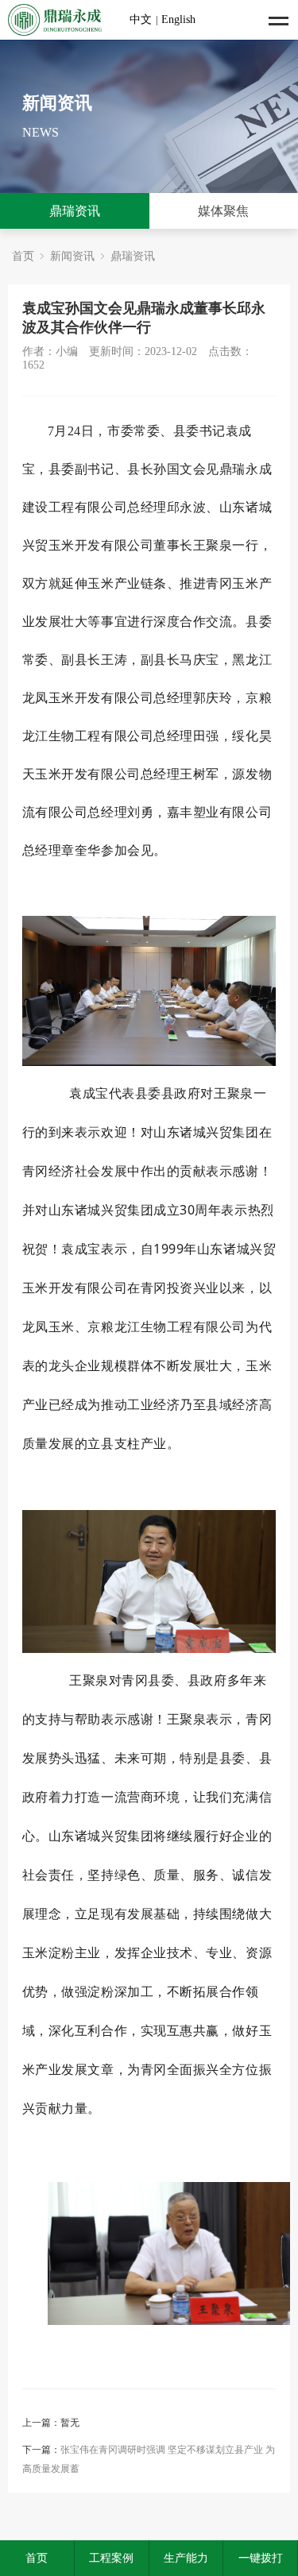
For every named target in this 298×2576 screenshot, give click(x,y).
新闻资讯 (72, 256)
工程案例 (111, 2558)
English (178, 19)
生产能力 (186, 2558)
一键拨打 (261, 2558)
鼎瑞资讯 (75, 211)
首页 (23, 256)
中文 (141, 19)
